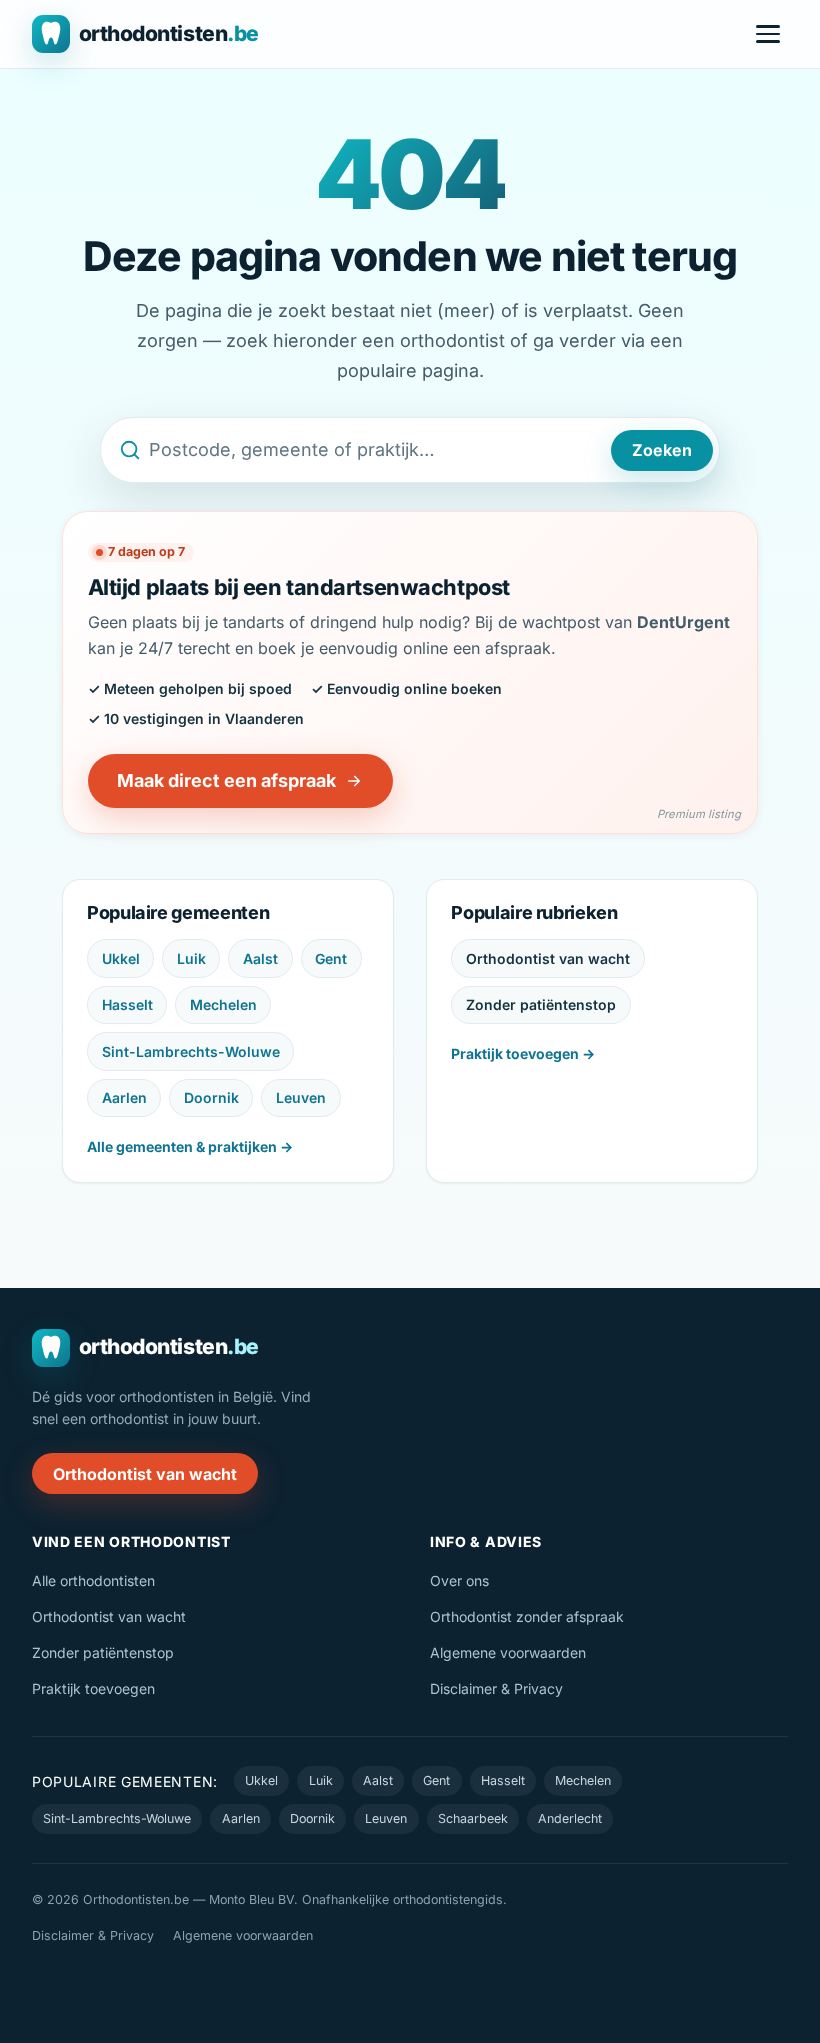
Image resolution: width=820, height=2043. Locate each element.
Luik (191, 958)
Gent (331, 958)
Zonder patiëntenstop (541, 1004)
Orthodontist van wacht (548, 958)
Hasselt (127, 1004)
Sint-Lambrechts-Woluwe (191, 1051)
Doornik (211, 1097)
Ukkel (121, 958)
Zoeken (662, 450)
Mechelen (223, 1004)
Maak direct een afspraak (226, 780)
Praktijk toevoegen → (523, 1053)
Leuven (301, 1097)
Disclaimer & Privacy (496, 1688)
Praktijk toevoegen (93, 1688)
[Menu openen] (768, 34)
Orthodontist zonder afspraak (527, 1616)
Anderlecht (570, 1818)
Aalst (260, 958)
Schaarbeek (473, 1818)
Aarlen (124, 1097)
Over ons (459, 1580)
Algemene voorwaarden (508, 1652)
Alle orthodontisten (93, 1580)
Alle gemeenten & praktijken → (190, 1146)
